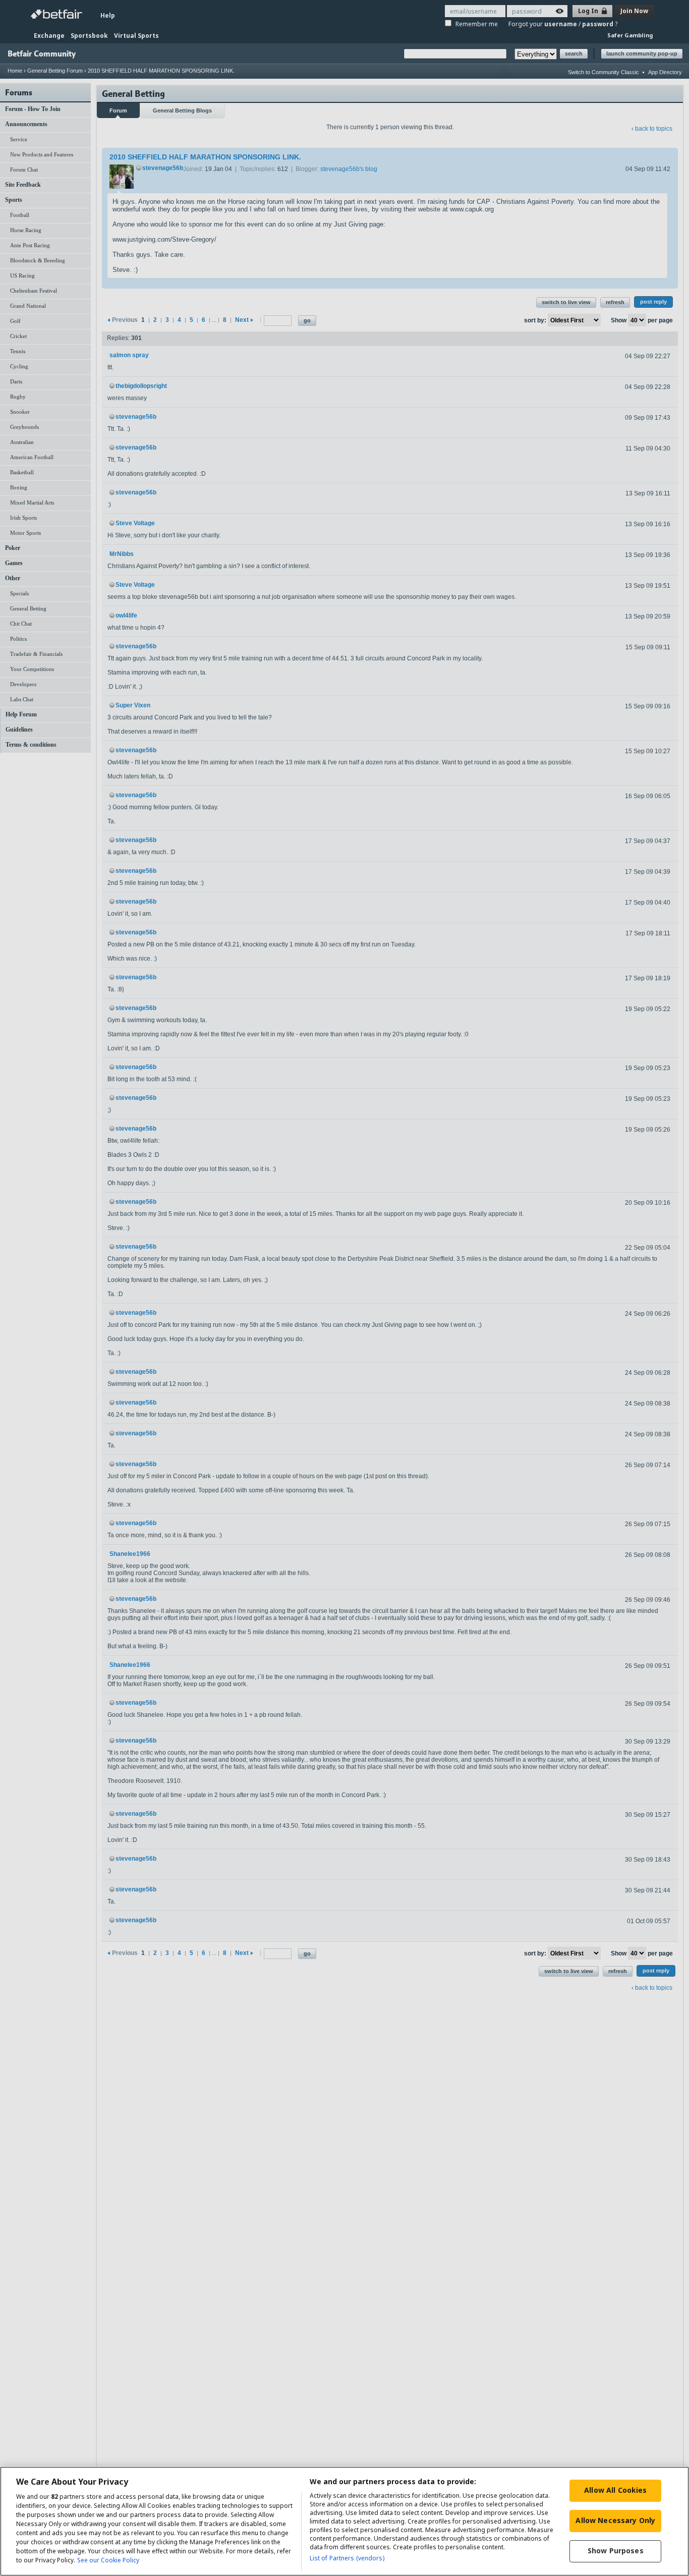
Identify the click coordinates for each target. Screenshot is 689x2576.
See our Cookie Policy (108, 2560)
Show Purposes (616, 2551)
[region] (344, 2521)
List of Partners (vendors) (347, 2558)
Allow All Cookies (615, 2490)
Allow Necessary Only (615, 2520)
